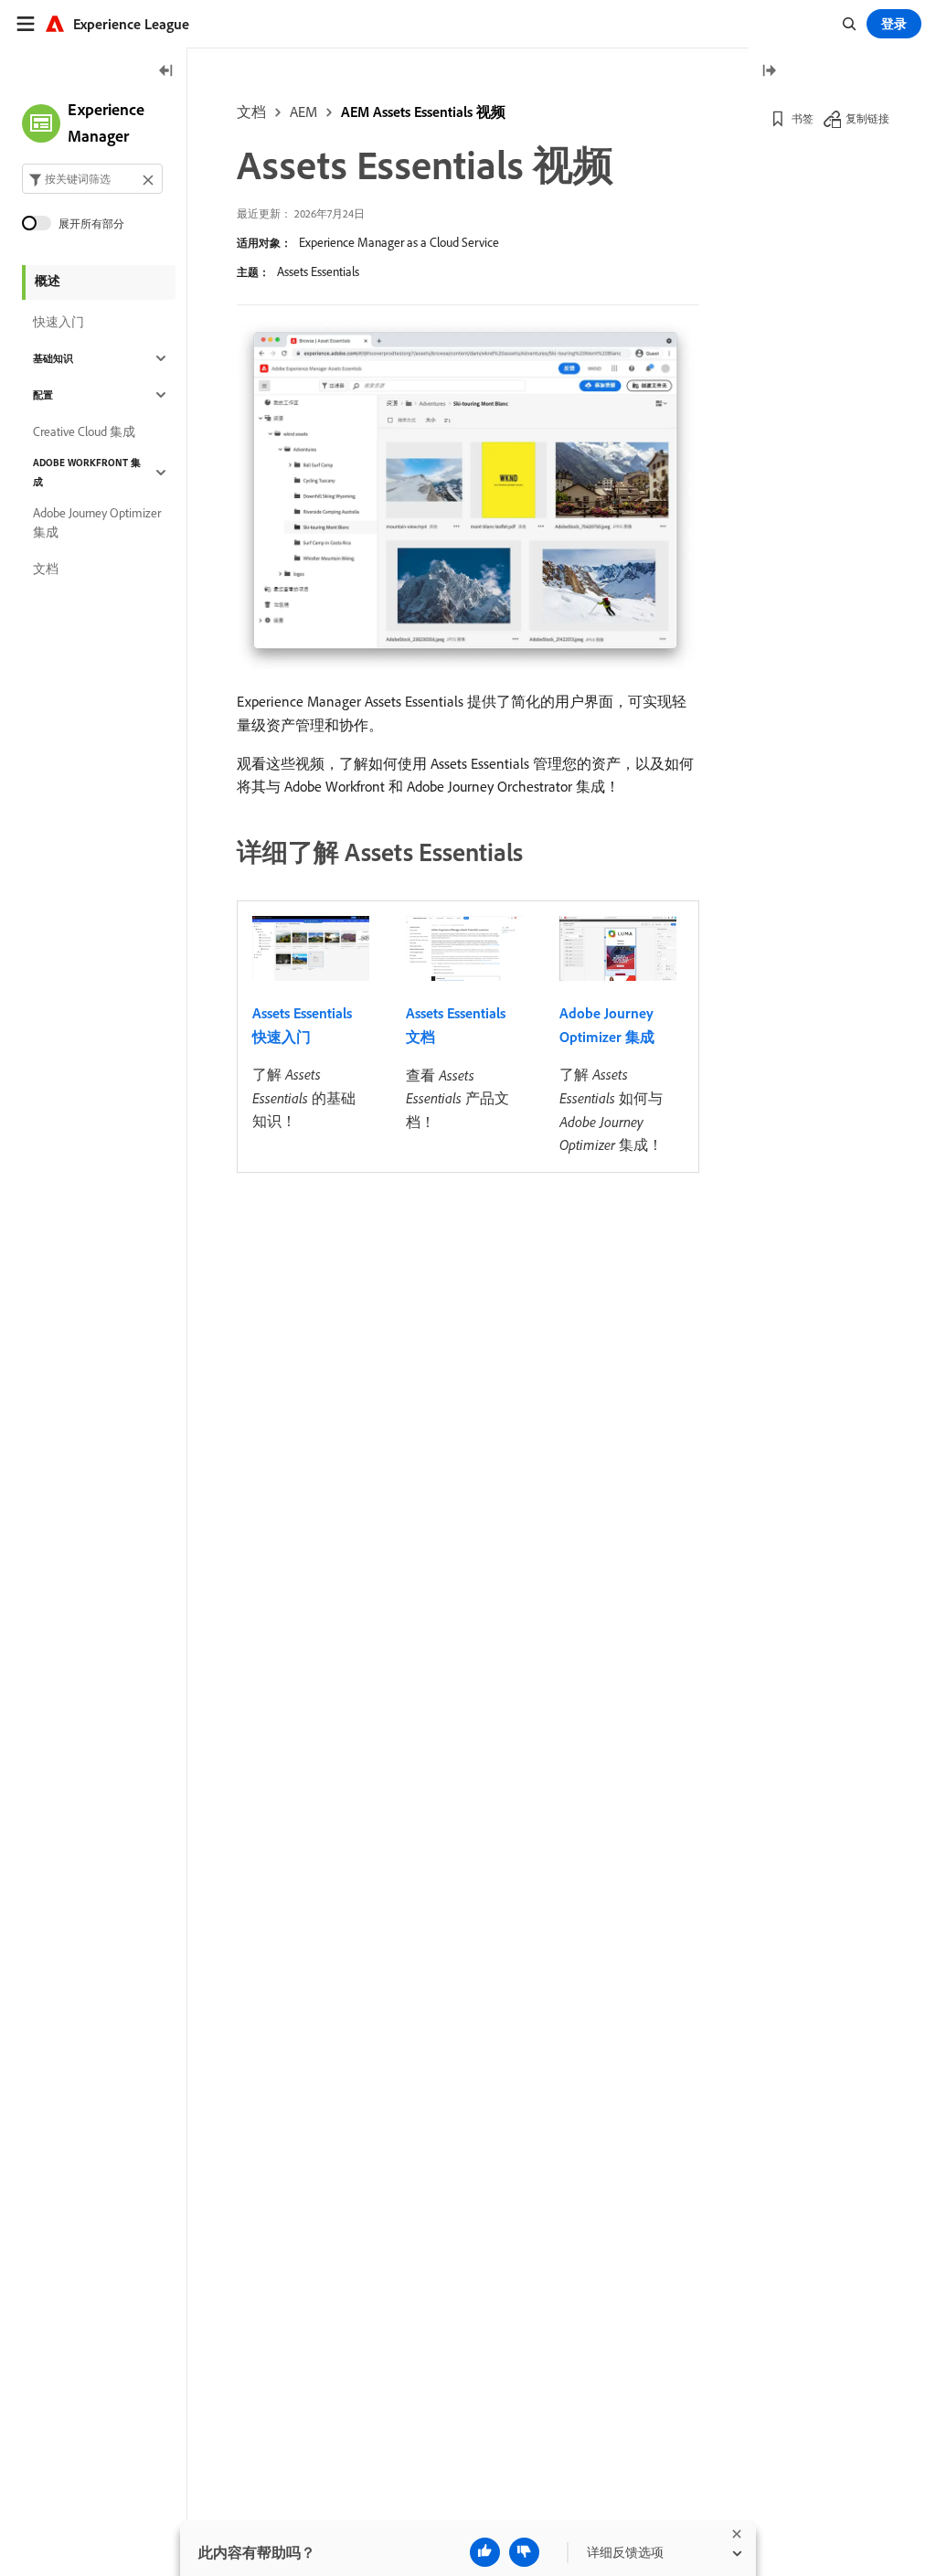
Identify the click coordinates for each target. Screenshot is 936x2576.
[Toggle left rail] (166, 72)
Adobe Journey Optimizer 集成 (607, 1025)
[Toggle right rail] (769, 72)
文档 (251, 112)
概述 (48, 281)
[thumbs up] (485, 2552)
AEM (303, 112)
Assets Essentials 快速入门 (302, 1025)
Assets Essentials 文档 (456, 1025)
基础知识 (53, 358)
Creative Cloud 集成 (84, 431)
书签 (803, 118)
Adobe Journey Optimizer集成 (97, 522)
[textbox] (92, 179)
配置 (43, 395)
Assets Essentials (318, 271)
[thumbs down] (524, 2552)
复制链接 (867, 118)
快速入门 (58, 322)
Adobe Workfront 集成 (87, 472)
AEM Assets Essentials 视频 (423, 112)
